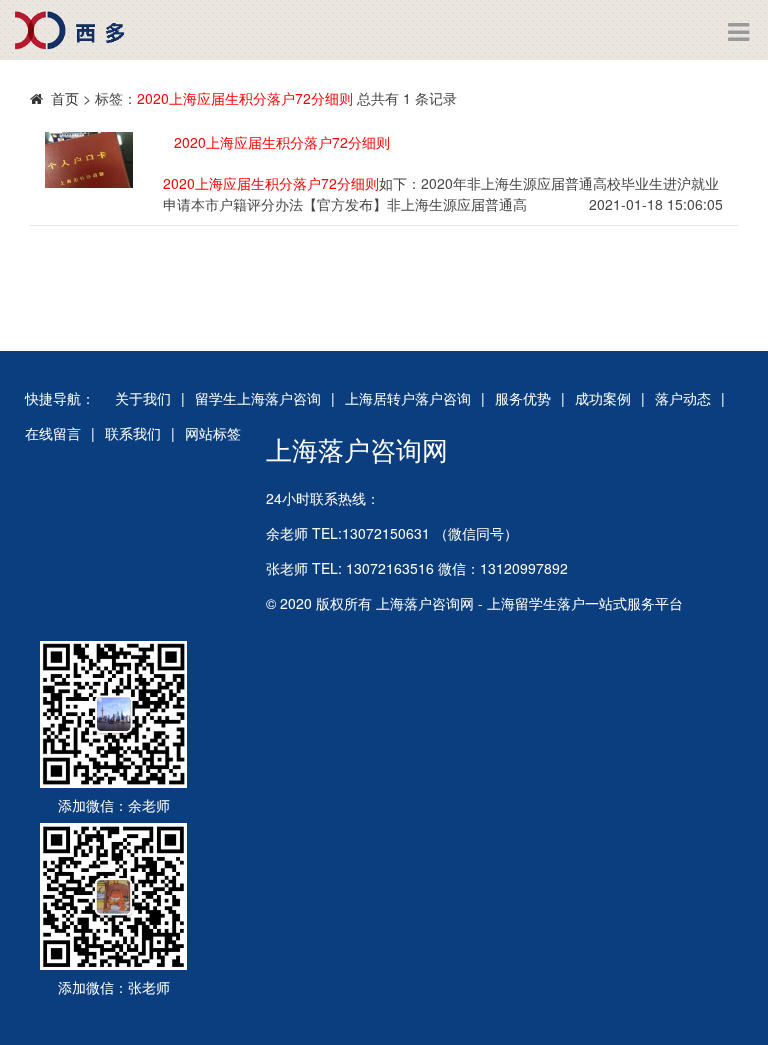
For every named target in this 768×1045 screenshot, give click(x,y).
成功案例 (603, 398)
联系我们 (133, 433)
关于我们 (143, 398)
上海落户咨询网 (357, 448)
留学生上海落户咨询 (258, 398)
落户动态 (683, 398)
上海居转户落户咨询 (408, 398)
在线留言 (53, 433)
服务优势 (523, 398)
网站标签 (213, 433)
